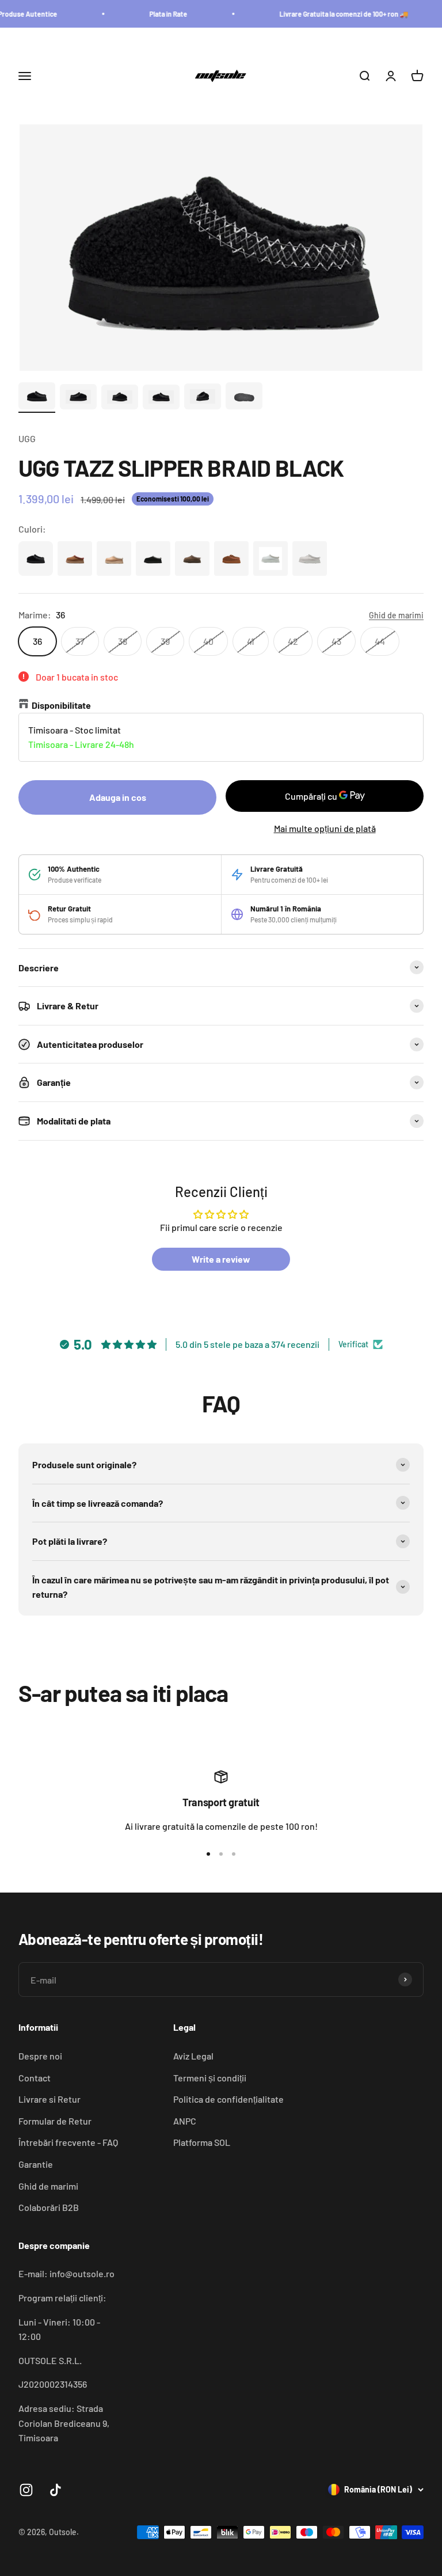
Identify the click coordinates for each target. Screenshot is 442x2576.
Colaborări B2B (49, 2207)
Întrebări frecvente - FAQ (68, 2142)
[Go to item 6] (244, 397)
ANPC (185, 2121)
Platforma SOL (202, 2142)
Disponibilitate (61, 705)
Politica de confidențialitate (228, 2099)
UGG (27, 438)
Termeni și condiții (210, 2078)
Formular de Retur (55, 2121)
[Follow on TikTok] (56, 2490)
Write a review (221, 1259)
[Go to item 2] (78, 398)
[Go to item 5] (203, 398)
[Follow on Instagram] (26, 2490)
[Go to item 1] (37, 397)
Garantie (36, 2164)
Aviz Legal (193, 2056)
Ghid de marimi (48, 2186)
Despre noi (40, 2056)
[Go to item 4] (161, 399)
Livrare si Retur (49, 2099)
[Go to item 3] (120, 399)
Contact (35, 2078)
